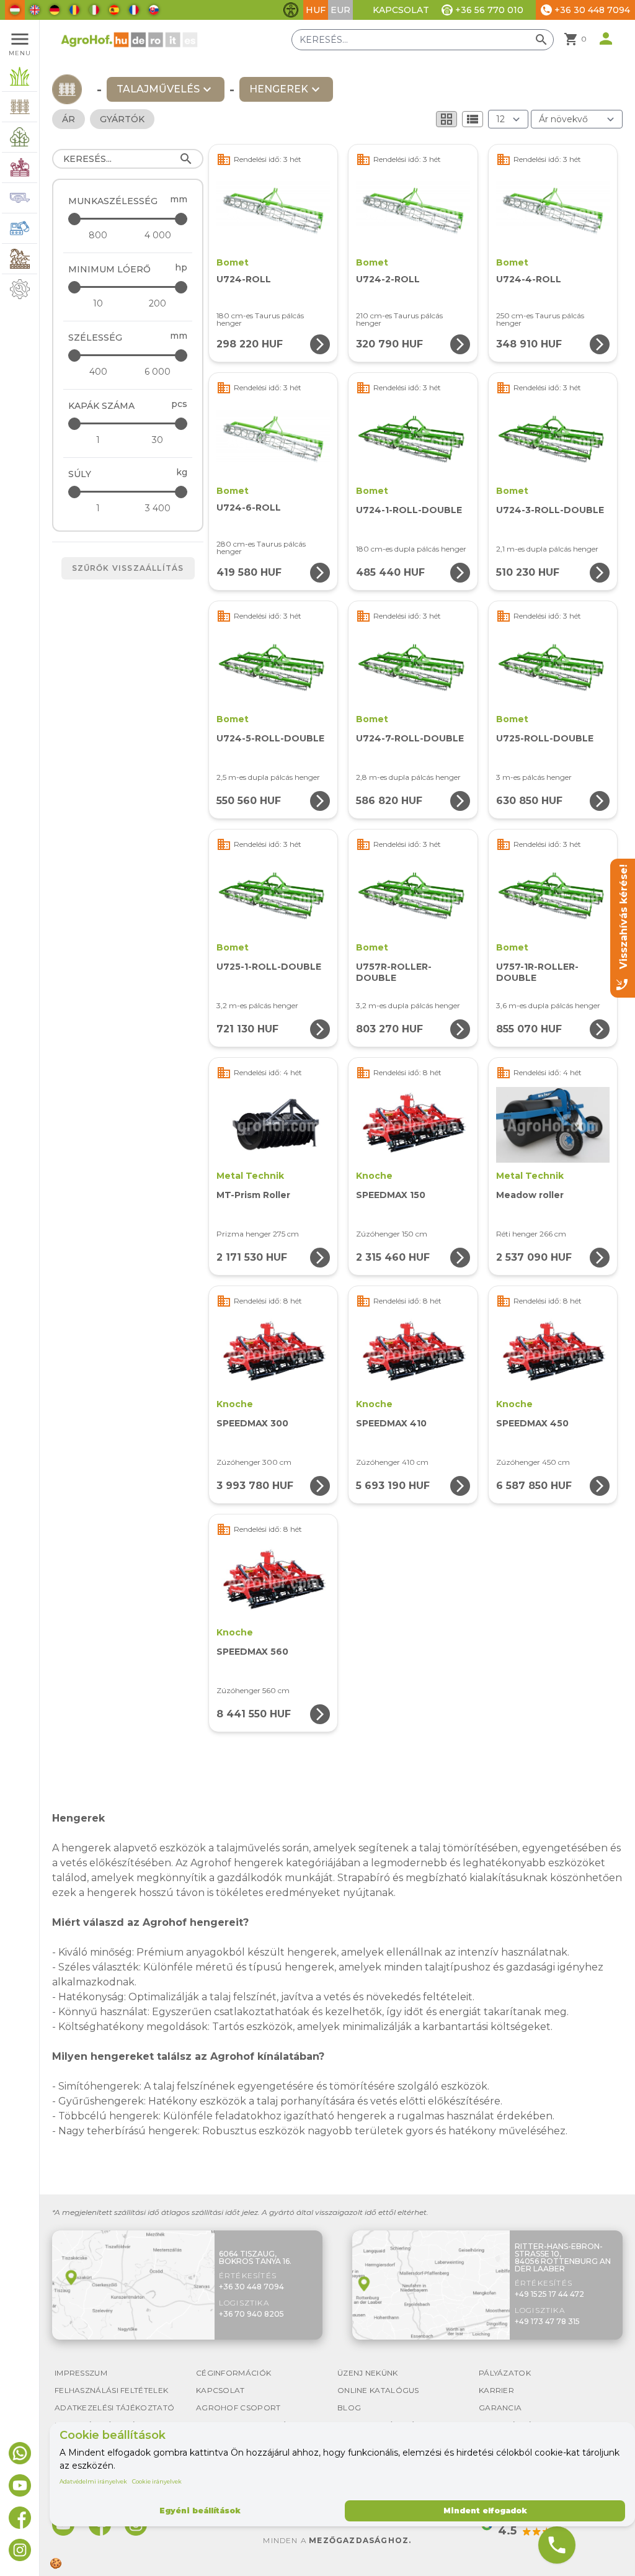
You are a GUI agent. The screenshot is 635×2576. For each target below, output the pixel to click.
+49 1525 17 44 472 (549, 2294)
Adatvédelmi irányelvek (93, 2481)
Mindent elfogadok (485, 2511)
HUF (316, 10)
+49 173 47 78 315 (547, 2321)
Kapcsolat (401, 10)
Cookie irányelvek (157, 2481)
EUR (340, 10)
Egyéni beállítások (200, 2511)
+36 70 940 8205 (251, 2314)
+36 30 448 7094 (251, 2287)
